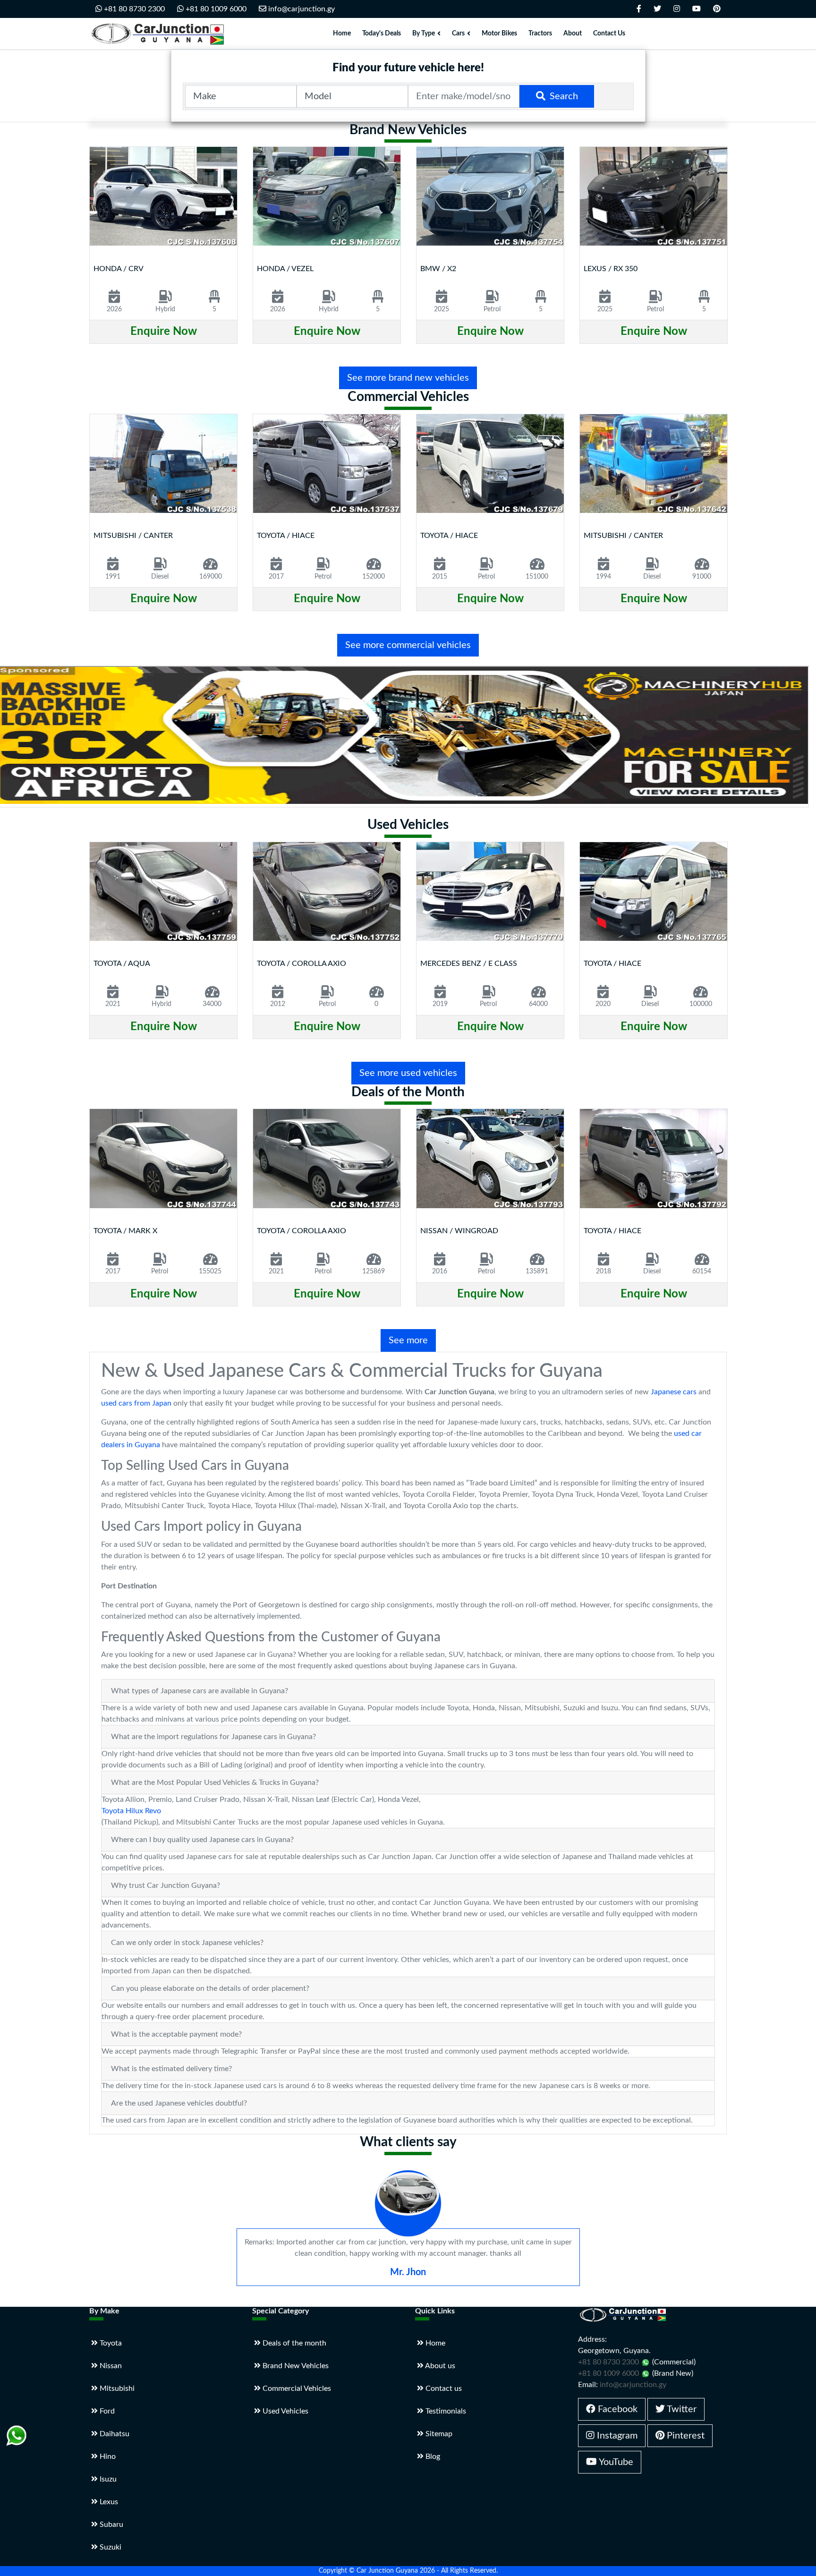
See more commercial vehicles (408, 645)
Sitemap (438, 2434)
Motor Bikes (499, 34)
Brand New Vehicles (295, 2366)
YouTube (615, 2462)
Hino (107, 2457)
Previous (98, 256)
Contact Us (609, 34)
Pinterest (684, 2436)
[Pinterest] (717, 9)
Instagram (616, 2436)
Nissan (110, 2366)
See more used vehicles (408, 1073)
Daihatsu (114, 2434)
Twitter (681, 2409)
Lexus (108, 2502)
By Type (424, 34)
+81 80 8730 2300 (133, 9)
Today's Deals (382, 34)
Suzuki (110, 2547)
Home (342, 34)
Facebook (616, 2409)
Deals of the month (293, 2343)
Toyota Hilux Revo (131, 1811)
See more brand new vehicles (408, 378)
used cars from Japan (136, 1403)
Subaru (110, 2525)
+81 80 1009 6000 (215, 9)
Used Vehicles (285, 2411)
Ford (106, 2411)
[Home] (160, 34)
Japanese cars (674, 1392)
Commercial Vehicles (296, 2388)
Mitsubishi (116, 2388)
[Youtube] (697, 9)
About (573, 34)
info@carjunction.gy (301, 9)
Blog (432, 2457)
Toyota (110, 2343)
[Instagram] (677, 9)
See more (408, 1340)
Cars (458, 34)
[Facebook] (639, 9)
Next (719, 256)
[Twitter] (657, 9)
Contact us (443, 2388)
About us (439, 2366)
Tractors (540, 34)
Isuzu (107, 2479)
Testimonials (445, 2411)
